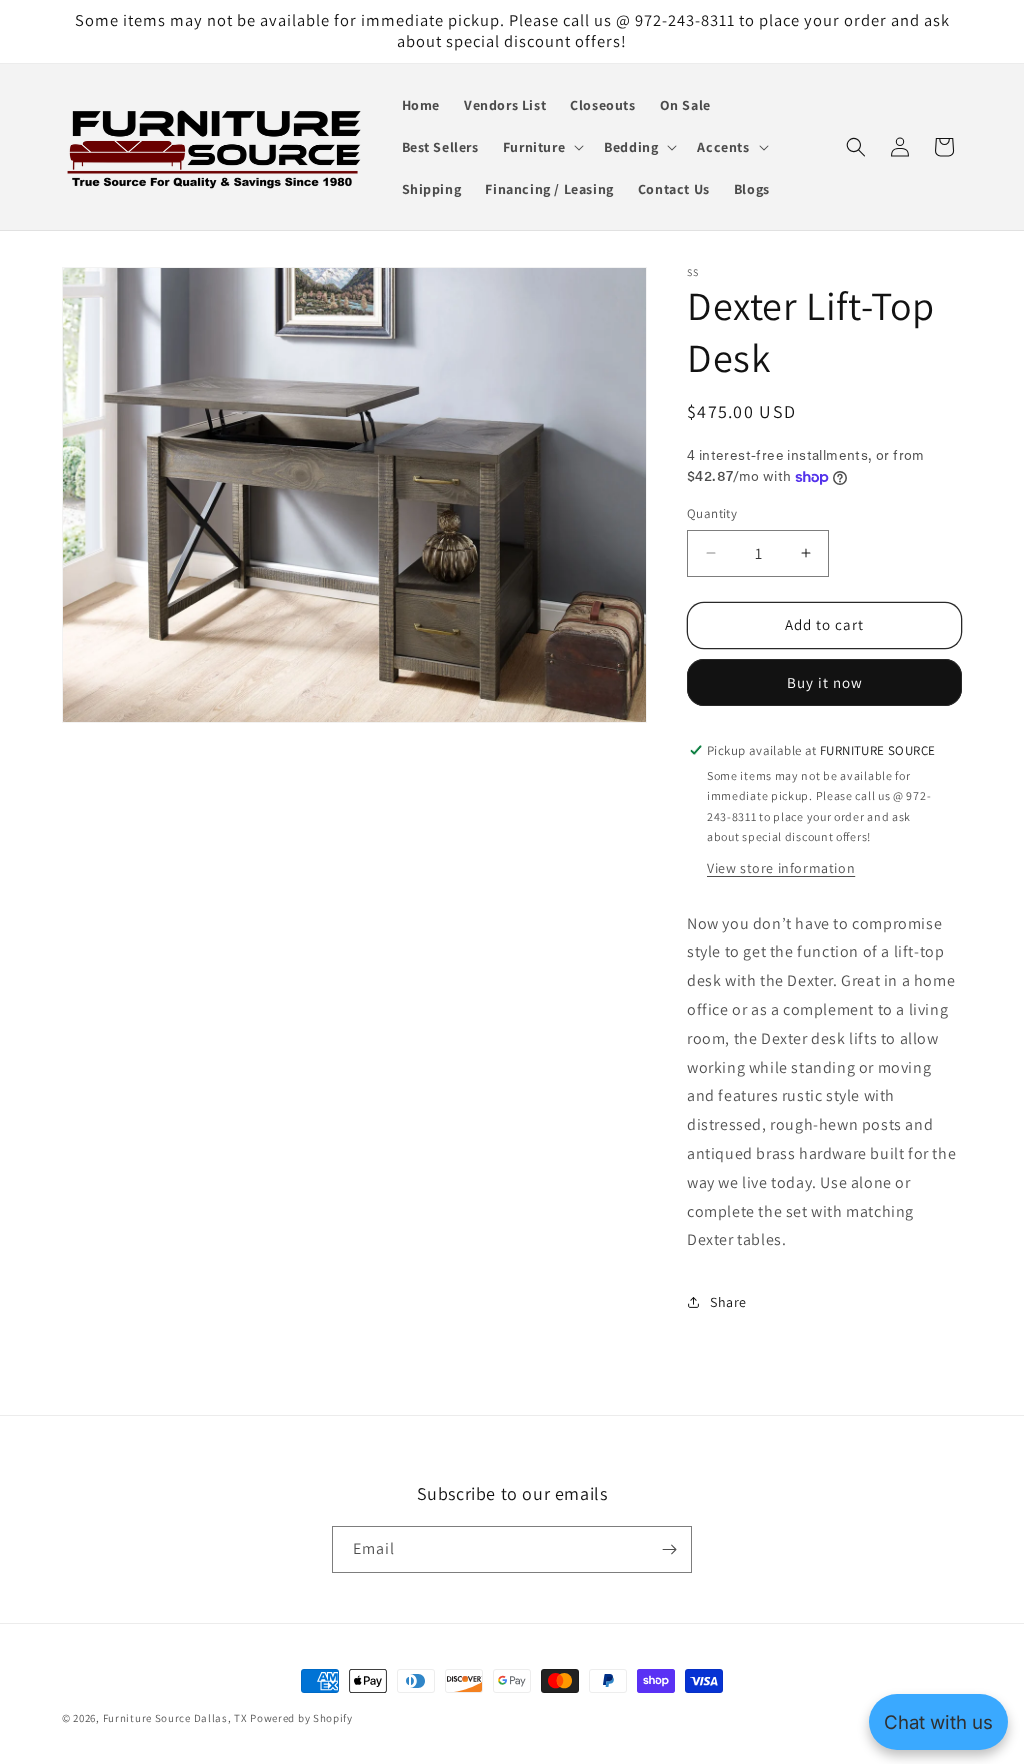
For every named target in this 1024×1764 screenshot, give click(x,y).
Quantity (712, 513)
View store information (781, 868)
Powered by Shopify (301, 1718)
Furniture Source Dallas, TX (175, 1718)
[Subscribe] (669, 1549)
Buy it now (825, 682)
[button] (541, 147)
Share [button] (728, 1302)
